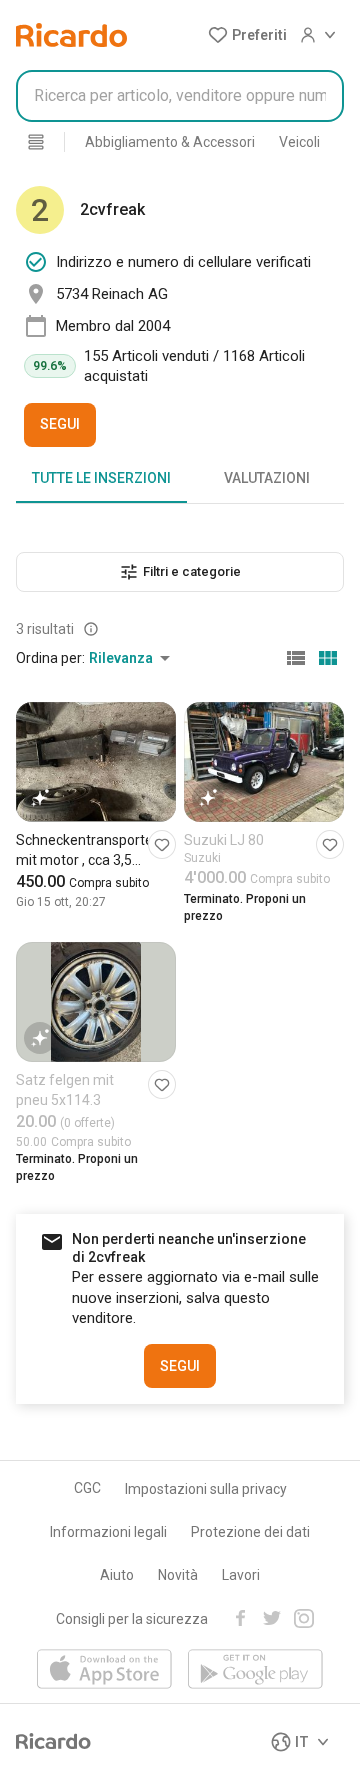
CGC (87, 1488)
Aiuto (117, 1575)
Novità (178, 1575)
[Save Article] (162, 844)
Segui (60, 424)
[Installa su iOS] (104, 1670)
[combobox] (180, 96)
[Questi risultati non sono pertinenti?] (91, 629)
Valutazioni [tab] (267, 478)
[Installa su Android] (255, 1670)
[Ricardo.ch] (71, 35)
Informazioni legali (108, 1532)
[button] (247, 35)
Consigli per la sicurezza (132, 1619)
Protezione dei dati (250, 1532)
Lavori (241, 1575)
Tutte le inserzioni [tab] (101, 478)
